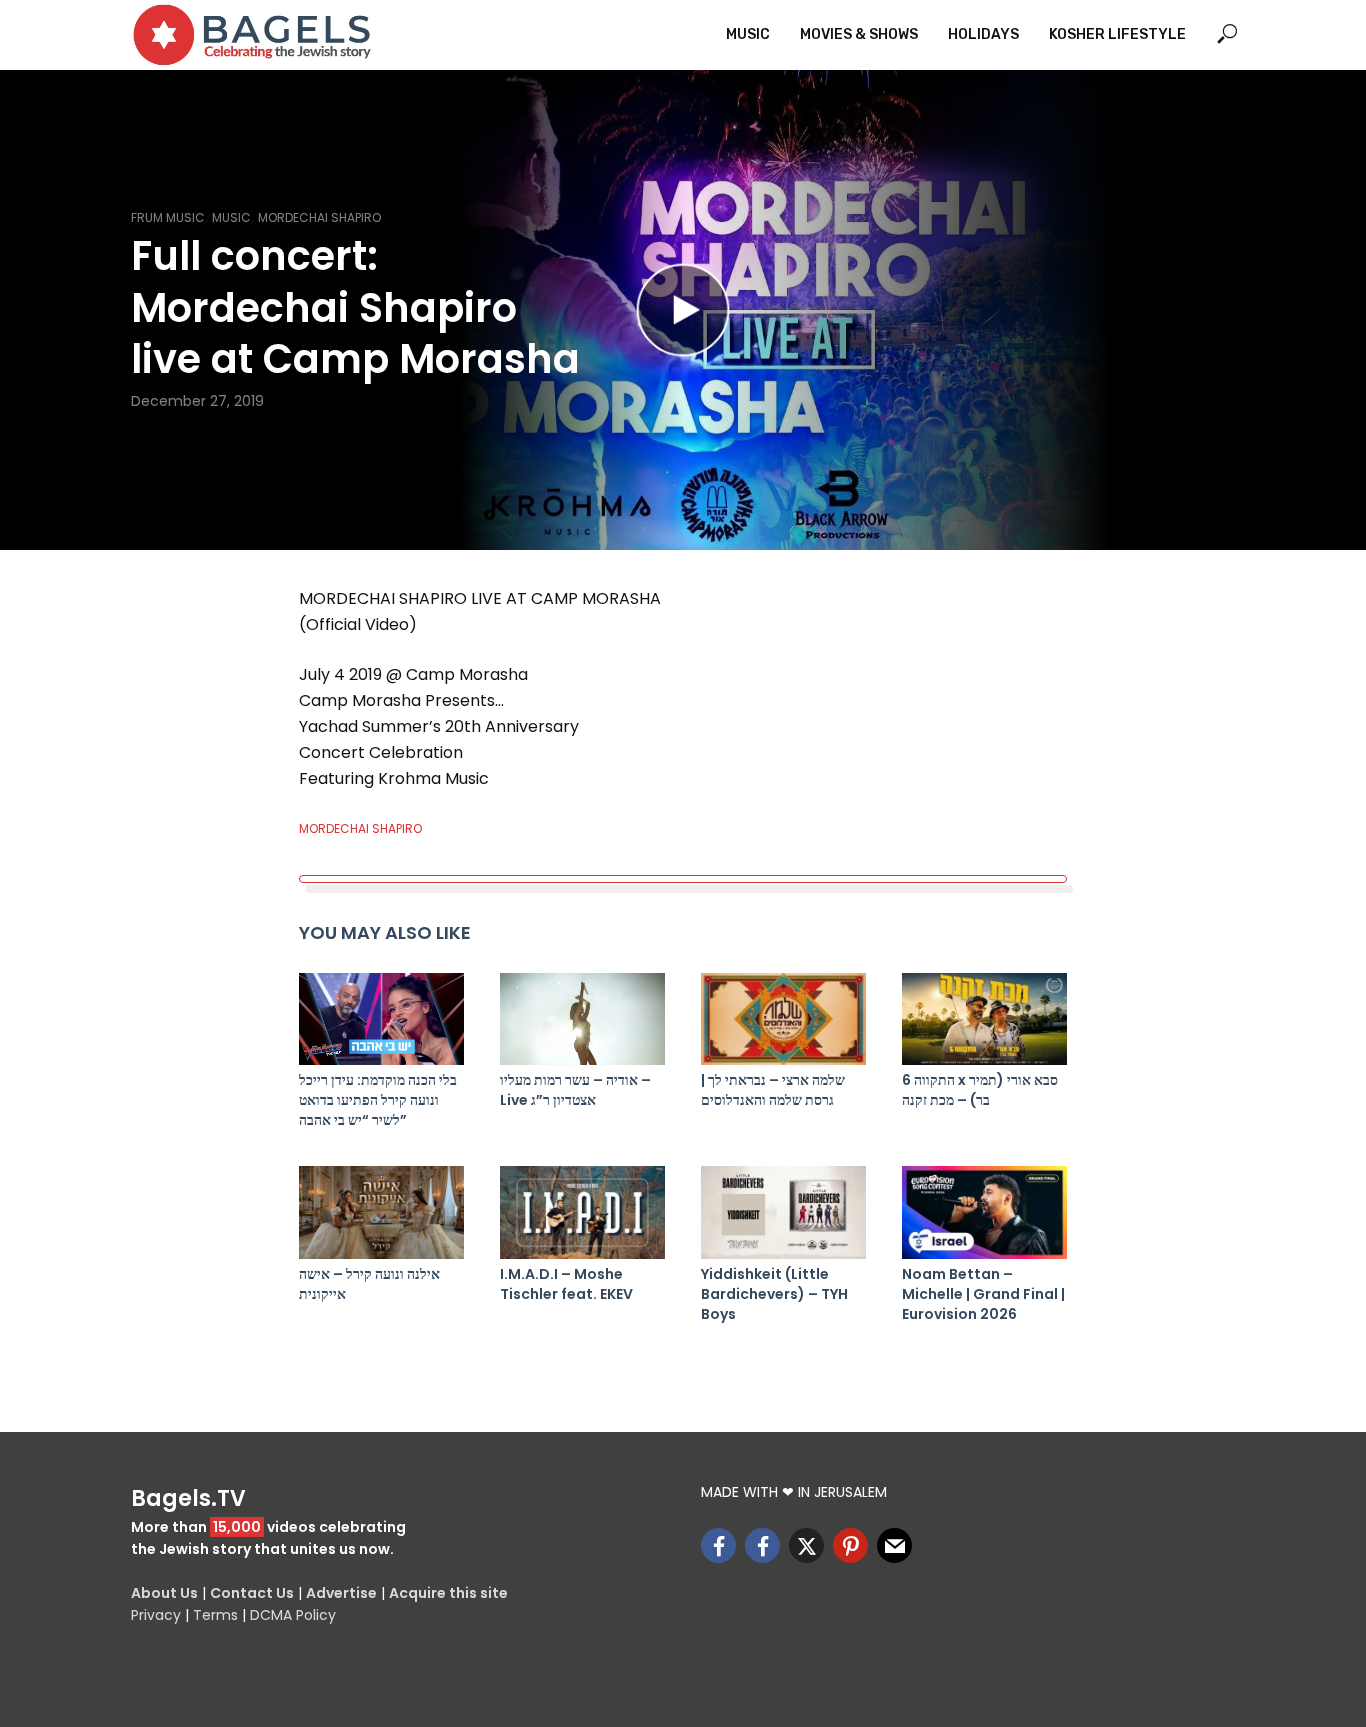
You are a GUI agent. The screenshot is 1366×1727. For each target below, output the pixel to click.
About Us (164, 1593)
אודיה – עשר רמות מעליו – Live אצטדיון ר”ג (575, 1090)
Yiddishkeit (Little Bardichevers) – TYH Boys (774, 1294)
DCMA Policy (293, 1615)
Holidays (983, 34)
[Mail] (894, 1545)
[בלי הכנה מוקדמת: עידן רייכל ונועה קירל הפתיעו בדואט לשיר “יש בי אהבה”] (381, 1019)
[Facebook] (718, 1545)
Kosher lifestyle (1117, 34)
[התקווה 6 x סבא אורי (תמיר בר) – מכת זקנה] (984, 1019)
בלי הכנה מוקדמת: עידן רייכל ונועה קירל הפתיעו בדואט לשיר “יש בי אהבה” (378, 1100)
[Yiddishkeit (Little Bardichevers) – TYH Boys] (783, 1212)
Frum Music (168, 217)
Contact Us (252, 1593)
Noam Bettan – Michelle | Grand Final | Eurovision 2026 (983, 1294)
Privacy (156, 1615)
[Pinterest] (850, 1545)
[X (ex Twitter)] (806, 1545)
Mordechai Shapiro (319, 217)
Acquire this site (448, 1593)
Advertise (341, 1593)
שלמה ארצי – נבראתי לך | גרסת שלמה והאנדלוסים (773, 1090)
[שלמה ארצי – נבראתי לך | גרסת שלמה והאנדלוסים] (783, 1019)
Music (748, 34)
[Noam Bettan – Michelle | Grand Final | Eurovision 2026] (984, 1212)
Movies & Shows (859, 34)
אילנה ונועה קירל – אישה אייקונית (369, 1284)
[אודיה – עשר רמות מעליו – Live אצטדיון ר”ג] (582, 1019)
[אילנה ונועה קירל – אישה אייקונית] (381, 1212)
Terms (215, 1615)
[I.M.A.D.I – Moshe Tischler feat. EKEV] (582, 1212)
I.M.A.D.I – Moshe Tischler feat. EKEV (566, 1284)
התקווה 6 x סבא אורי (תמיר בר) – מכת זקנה (980, 1090)
